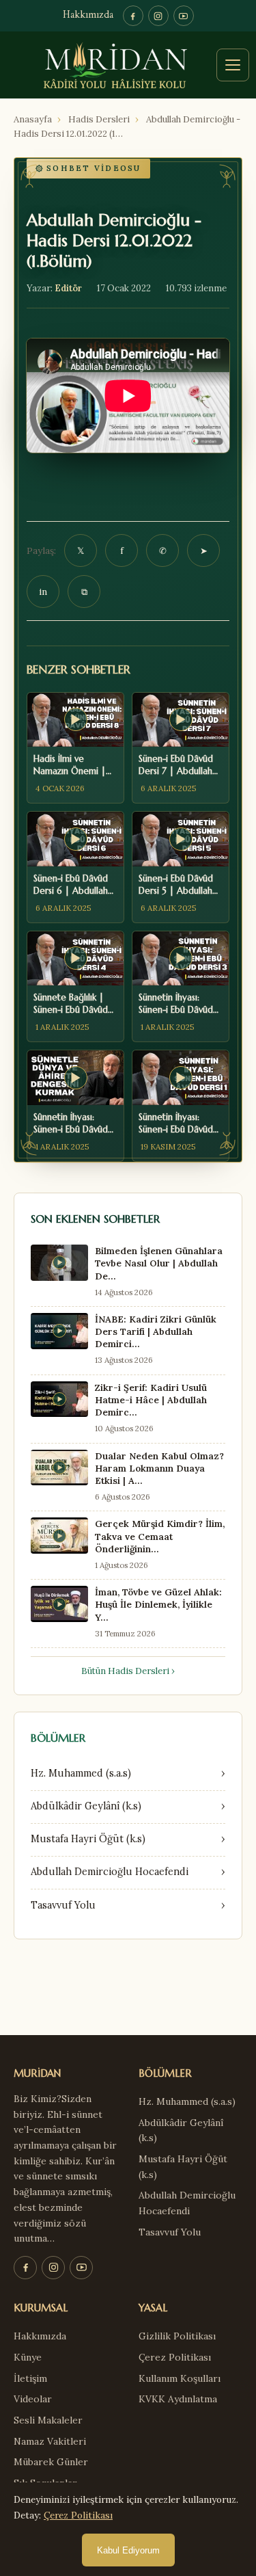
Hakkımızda (88, 15)
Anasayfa (33, 119)
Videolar (33, 2399)
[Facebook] (133, 16)
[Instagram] (158, 16)
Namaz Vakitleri (50, 2441)
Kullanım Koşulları (180, 2378)
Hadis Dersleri (99, 119)
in (43, 592)
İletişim (30, 2378)
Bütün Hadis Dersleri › (128, 1671)
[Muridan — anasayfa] (128, 65)
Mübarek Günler (51, 2462)
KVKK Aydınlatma (178, 2399)
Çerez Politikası (175, 2357)
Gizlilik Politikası (177, 2336)
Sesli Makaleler (48, 2420)
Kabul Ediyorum (128, 2550)
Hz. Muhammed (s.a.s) (187, 2101)
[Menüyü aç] (233, 65)
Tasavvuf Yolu (170, 2232)
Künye (28, 2357)
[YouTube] (184, 16)
